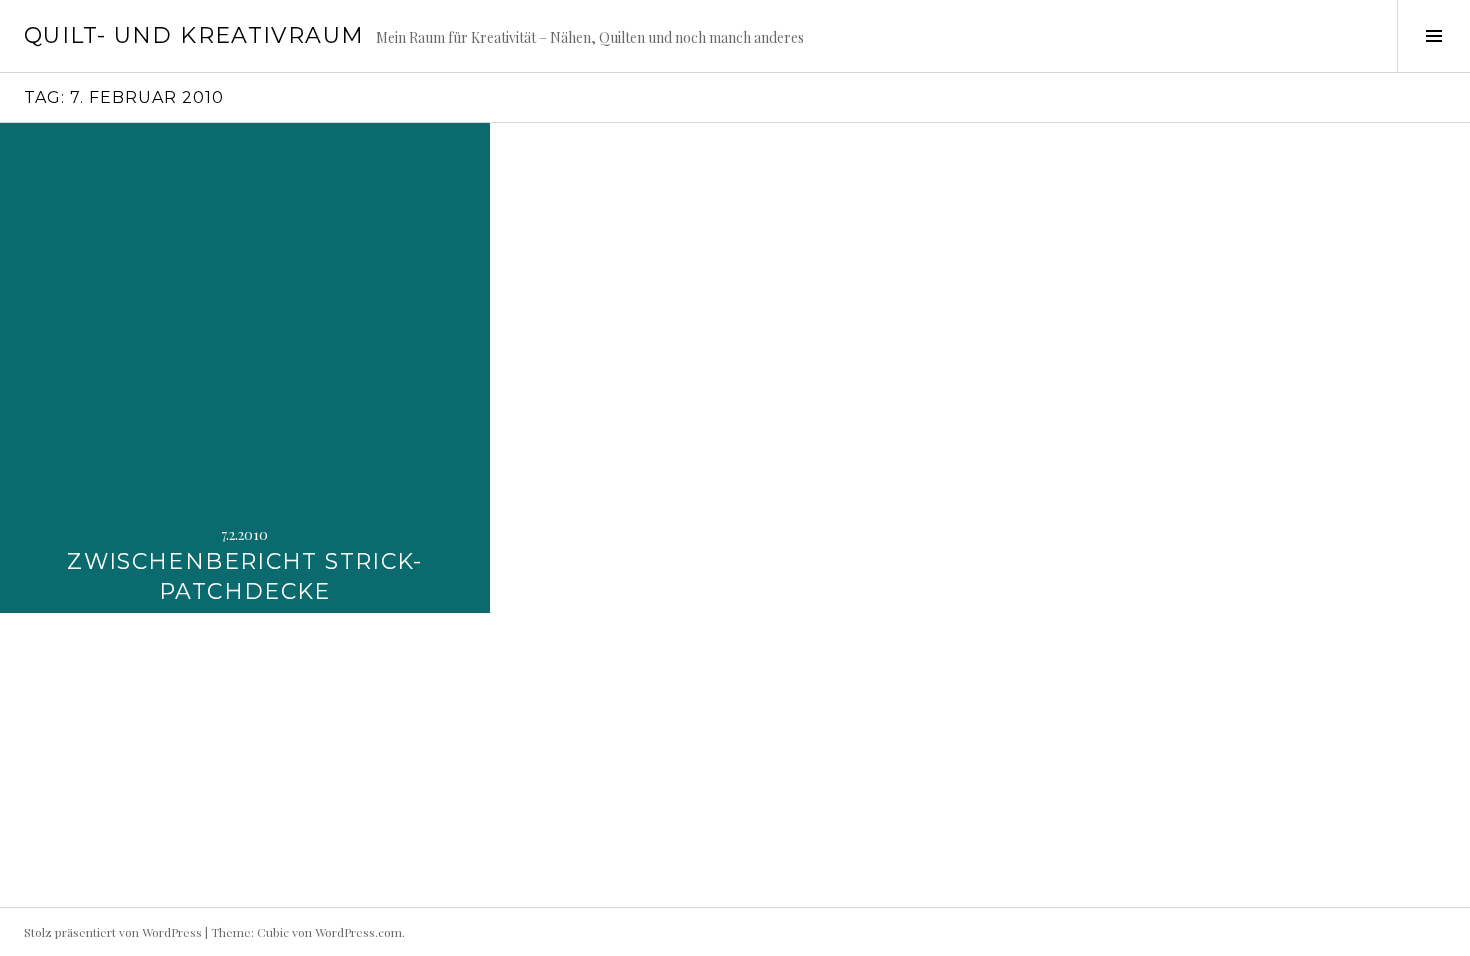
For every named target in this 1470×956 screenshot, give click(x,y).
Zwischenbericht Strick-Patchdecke (245, 576)
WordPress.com (358, 932)
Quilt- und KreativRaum (194, 35)
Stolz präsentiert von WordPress (113, 932)
